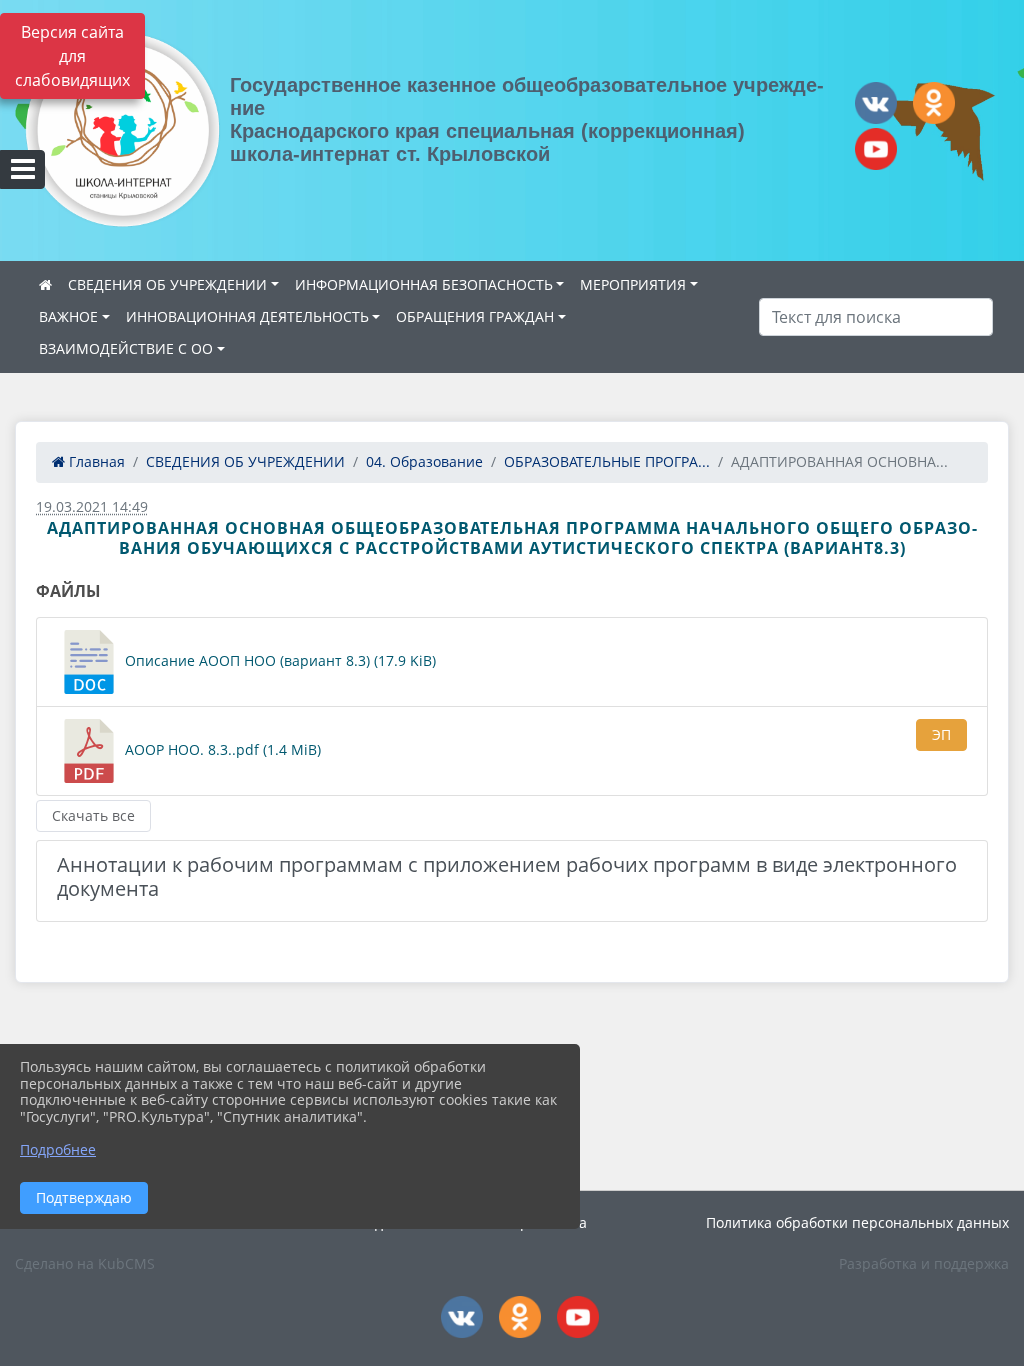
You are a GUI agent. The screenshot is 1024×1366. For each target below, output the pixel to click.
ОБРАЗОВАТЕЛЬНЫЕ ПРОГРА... (607, 461)
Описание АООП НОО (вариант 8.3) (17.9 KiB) (278, 660)
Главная (95, 461)
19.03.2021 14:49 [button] (92, 506)
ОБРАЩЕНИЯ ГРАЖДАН (475, 316)
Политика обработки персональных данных (857, 1222)
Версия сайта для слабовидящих (72, 56)
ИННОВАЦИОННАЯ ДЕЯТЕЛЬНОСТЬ (247, 316)
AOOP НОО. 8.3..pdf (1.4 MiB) (221, 749)
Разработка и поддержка (924, 1263)
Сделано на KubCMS (85, 1263)
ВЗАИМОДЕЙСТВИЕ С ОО (126, 348)
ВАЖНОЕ (68, 316)
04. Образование (424, 461)
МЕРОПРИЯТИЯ (633, 284)
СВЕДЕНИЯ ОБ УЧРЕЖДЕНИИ (167, 284)
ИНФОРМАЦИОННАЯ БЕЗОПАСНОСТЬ (424, 284)
